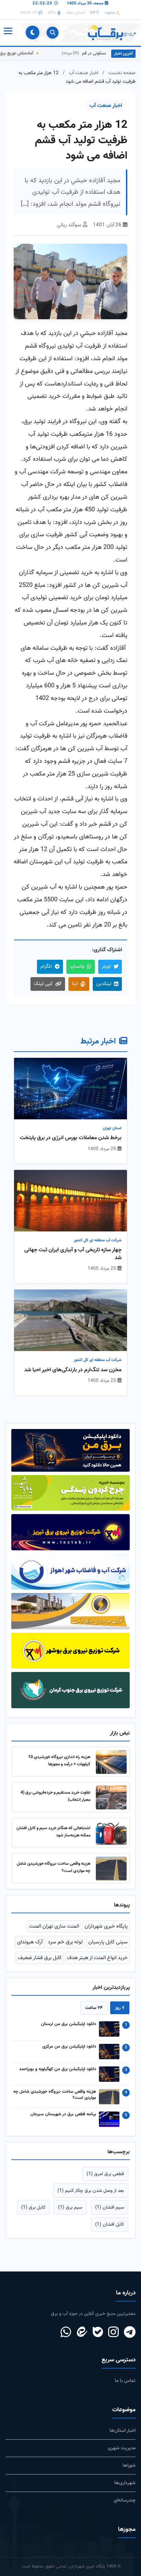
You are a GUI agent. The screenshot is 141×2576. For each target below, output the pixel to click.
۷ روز (120, 2008)
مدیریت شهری (122, 2448)
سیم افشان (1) (110, 2207)
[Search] (53, 33)
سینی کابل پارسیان (108, 1942)
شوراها (129, 2465)
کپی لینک (43, 984)
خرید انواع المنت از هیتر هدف (97, 1958)
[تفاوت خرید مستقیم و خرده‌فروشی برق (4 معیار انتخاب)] (111, 1797)
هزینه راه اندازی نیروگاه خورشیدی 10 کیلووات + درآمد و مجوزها (59, 1761)
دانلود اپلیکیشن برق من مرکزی (69, 2047)
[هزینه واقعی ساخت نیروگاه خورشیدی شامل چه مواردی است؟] (111, 1869)
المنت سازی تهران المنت (54, 1926)
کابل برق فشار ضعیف (40, 1958)
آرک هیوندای (30, 1942)
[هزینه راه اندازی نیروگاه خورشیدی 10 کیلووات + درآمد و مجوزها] (111, 1762)
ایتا (75, 984)
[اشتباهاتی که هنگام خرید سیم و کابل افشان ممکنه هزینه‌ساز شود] (111, 1833)
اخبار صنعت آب (84, 73)
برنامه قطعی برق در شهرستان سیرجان (63, 2115)
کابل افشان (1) (110, 2224)
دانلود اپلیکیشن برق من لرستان (69, 2024)
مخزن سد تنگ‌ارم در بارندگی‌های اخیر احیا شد (73, 1370)
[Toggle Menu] (8, 32)
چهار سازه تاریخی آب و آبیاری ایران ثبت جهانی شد (73, 1254)
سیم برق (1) (70, 2207)
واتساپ (77, 966)
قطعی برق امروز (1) (105, 2174)
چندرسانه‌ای (125, 2500)
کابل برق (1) (33, 2207)
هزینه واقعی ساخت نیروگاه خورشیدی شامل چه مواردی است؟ (55, 2095)
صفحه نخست (122, 73)
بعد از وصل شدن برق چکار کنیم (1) (91, 2191)
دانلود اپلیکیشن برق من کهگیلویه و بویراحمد (58, 2069)
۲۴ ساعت (94, 2008)
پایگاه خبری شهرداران (106, 1926)
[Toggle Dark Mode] (33, 32)
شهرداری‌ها (125, 2483)
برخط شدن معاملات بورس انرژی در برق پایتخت (71, 1138)
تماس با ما (125, 2381)
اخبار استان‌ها (123, 2431)
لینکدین (104, 984)
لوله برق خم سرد (65, 1942)
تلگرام (46, 966)
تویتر (106, 966)
